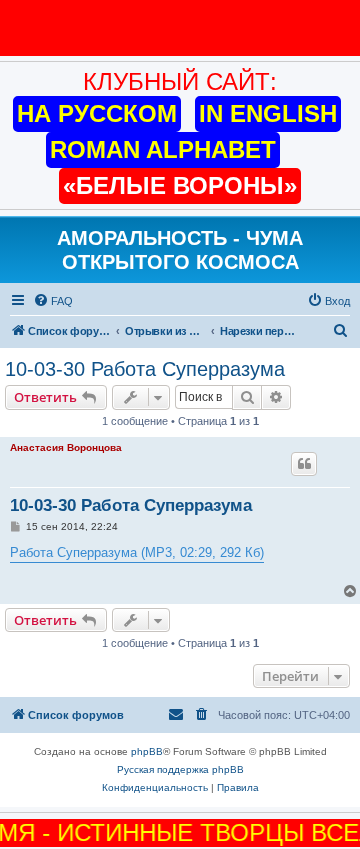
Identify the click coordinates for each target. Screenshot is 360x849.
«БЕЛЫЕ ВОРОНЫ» (180, 185)
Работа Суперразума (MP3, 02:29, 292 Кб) (137, 552)
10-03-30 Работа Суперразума (145, 369)
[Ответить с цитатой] (304, 464)
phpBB (147, 751)
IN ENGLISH (268, 113)
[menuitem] (53, 301)
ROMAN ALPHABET (163, 149)
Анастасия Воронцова (66, 447)
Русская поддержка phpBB (180, 769)
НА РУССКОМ (97, 113)
